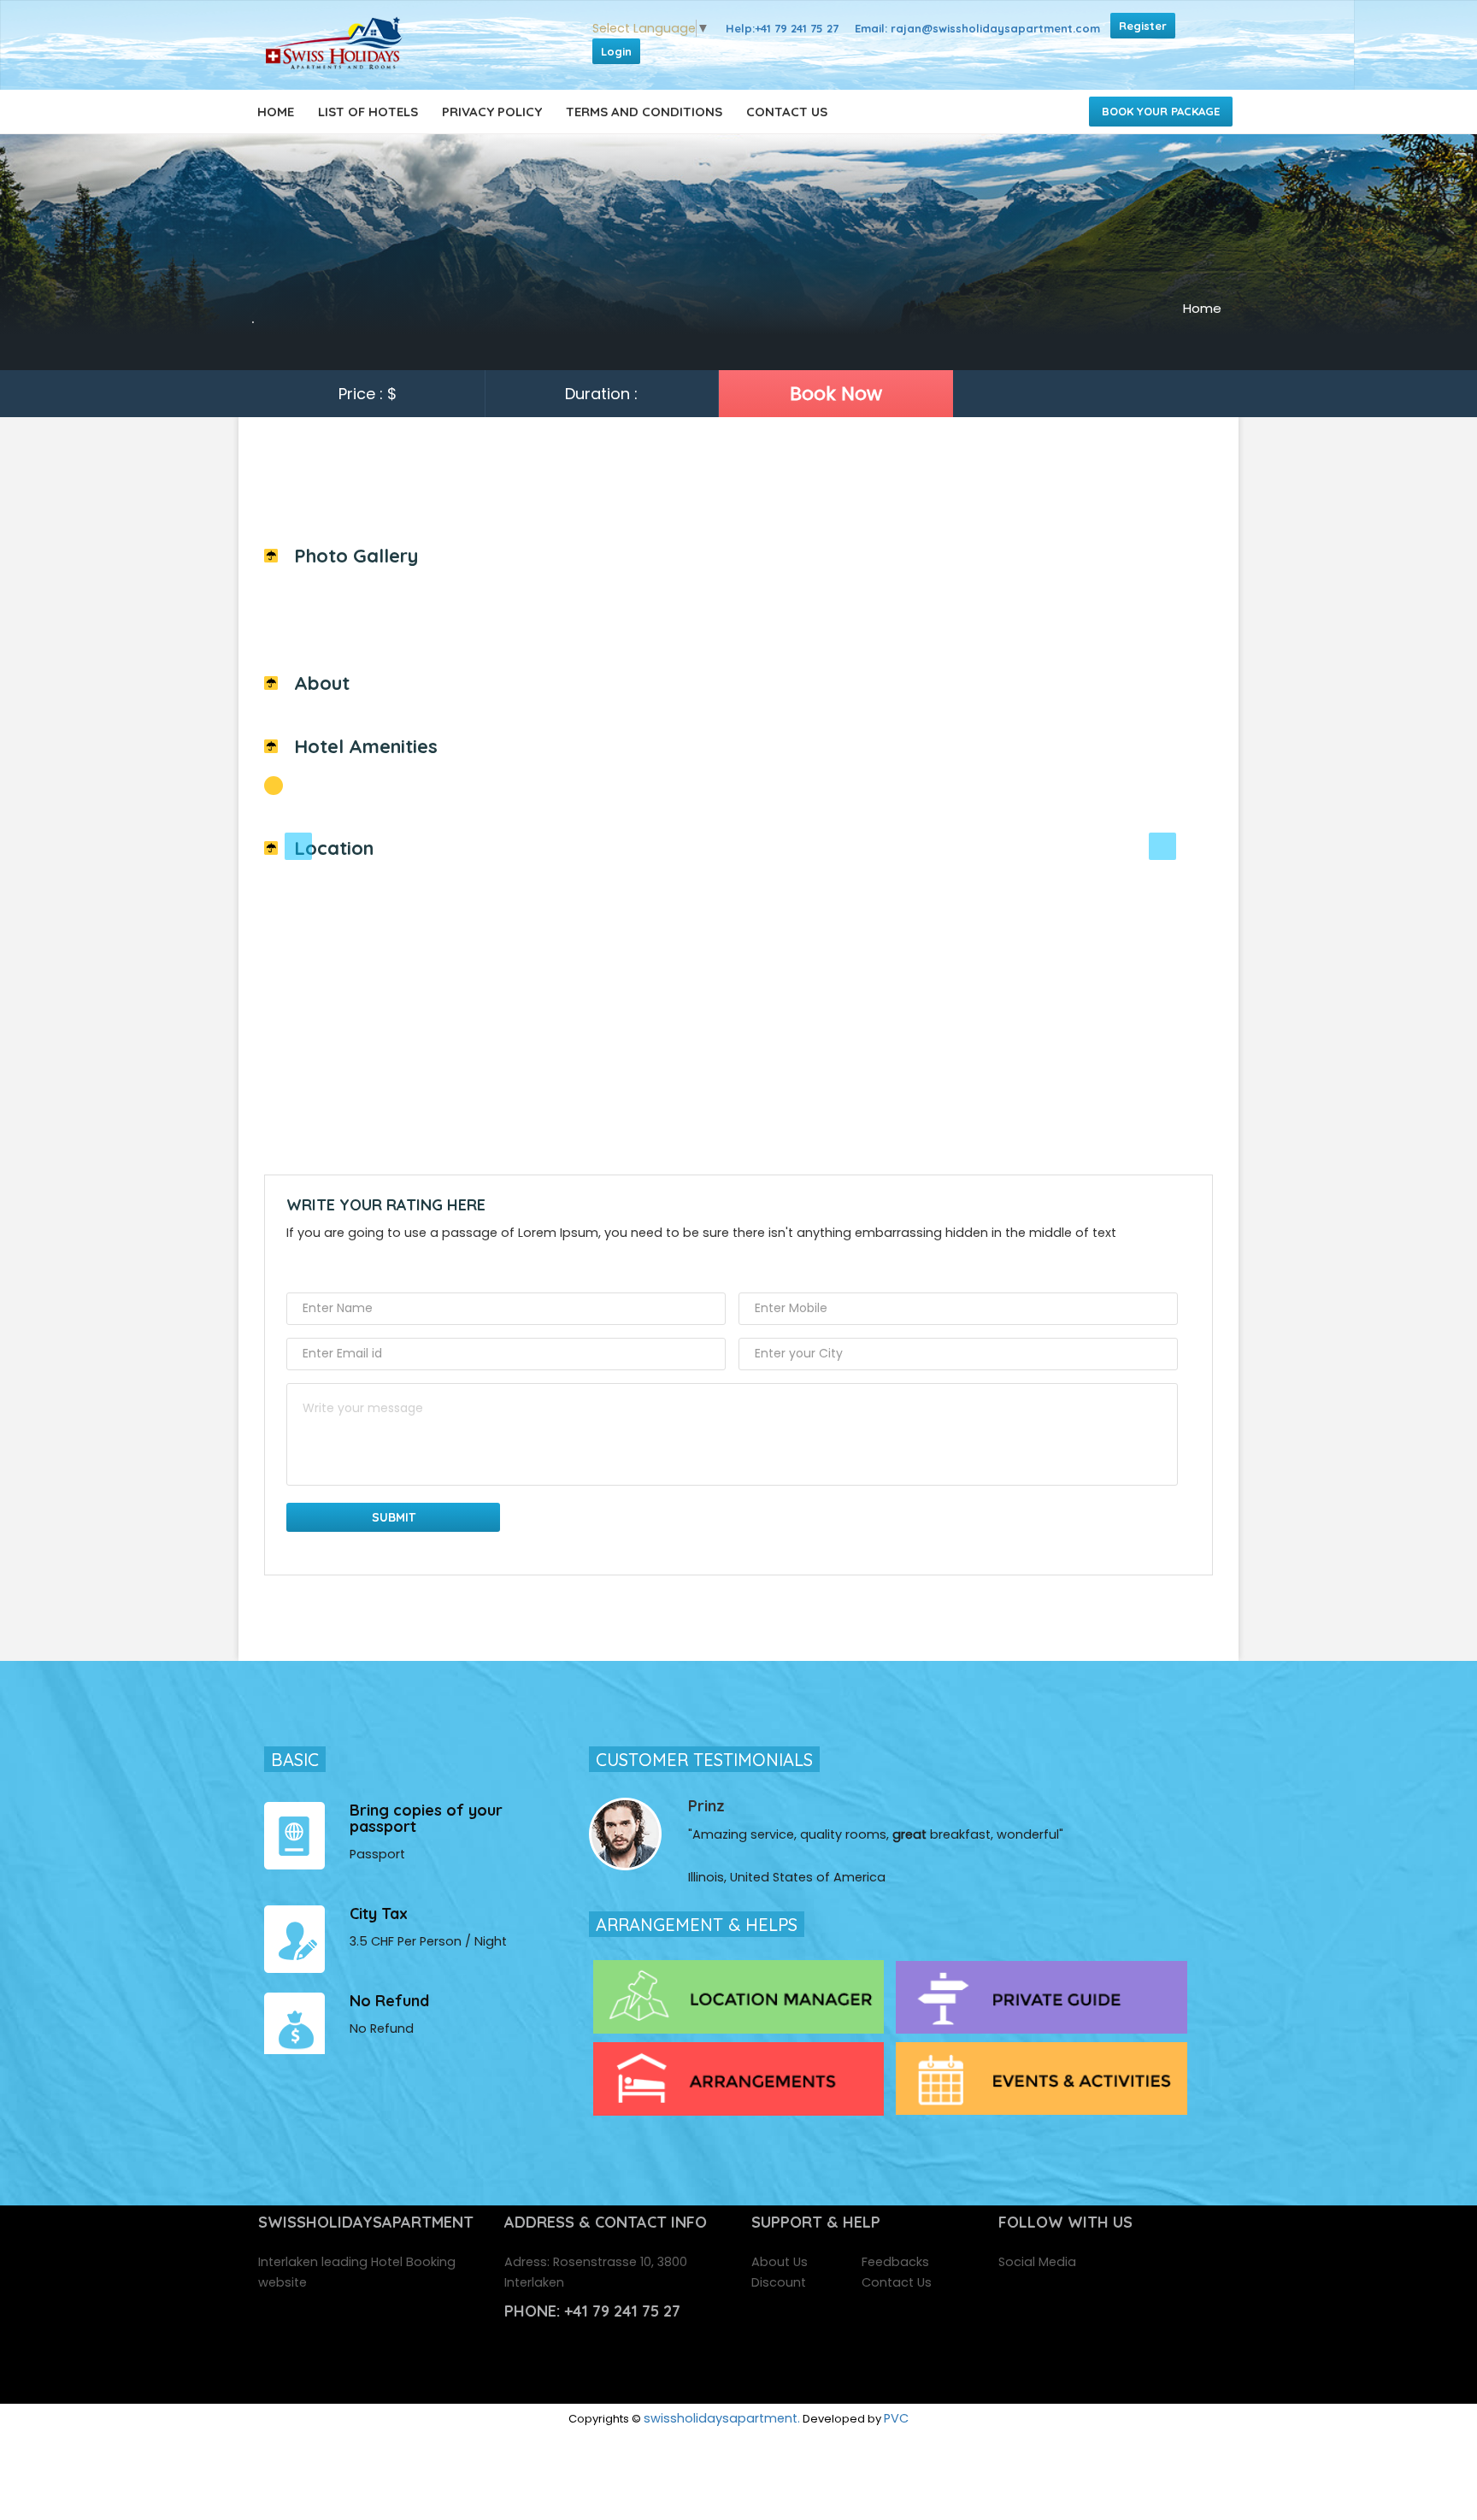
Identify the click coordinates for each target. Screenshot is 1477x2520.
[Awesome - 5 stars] (421, 1266)
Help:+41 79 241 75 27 (782, 28)
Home (276, 112)
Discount (779, 2282)
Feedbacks (895, 2262)
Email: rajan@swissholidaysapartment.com (977, 28)
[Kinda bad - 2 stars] (331, 1266)
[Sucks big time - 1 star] (301, 1266)
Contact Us (787, 112)
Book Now (836, 394)
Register (1143, 26)
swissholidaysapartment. (722, 2418)
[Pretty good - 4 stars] (391, 1266)
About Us (780, 2262)
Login (616, 51)
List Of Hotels (368, 112)
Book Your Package (1161, 111)
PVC (896, 2418)
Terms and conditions (644, 112)
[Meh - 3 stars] (361, 1266)
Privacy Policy (492, 112)
